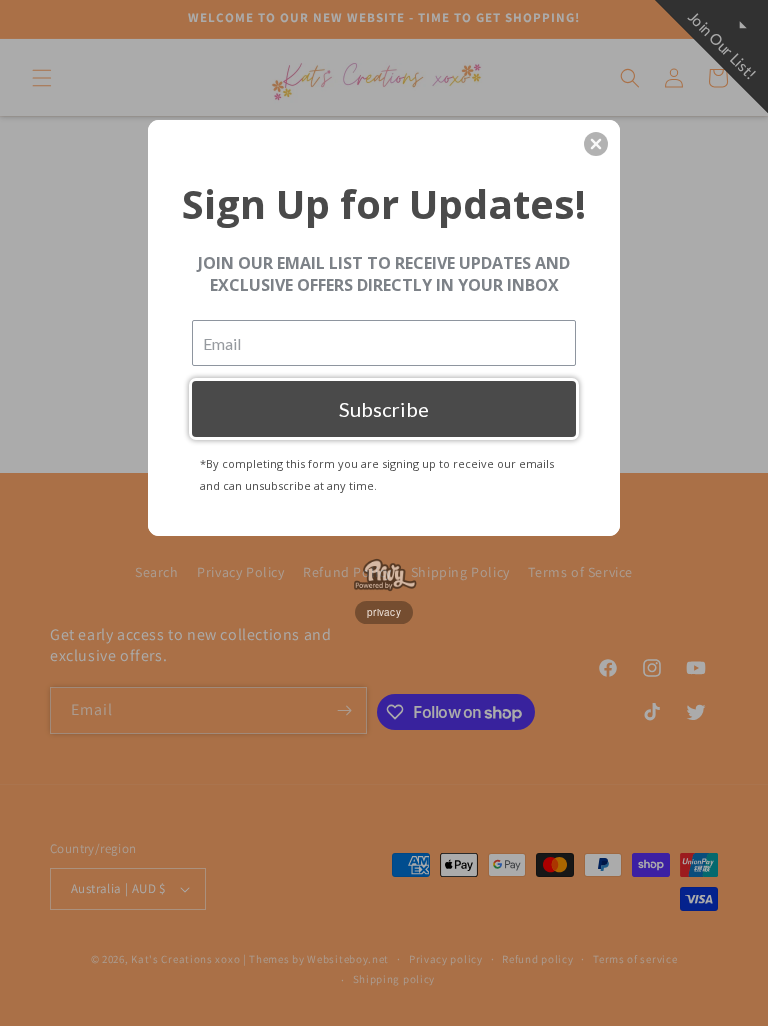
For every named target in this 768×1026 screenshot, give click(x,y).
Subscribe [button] (384, 409)
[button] (596, 144)
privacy (384, 612)
